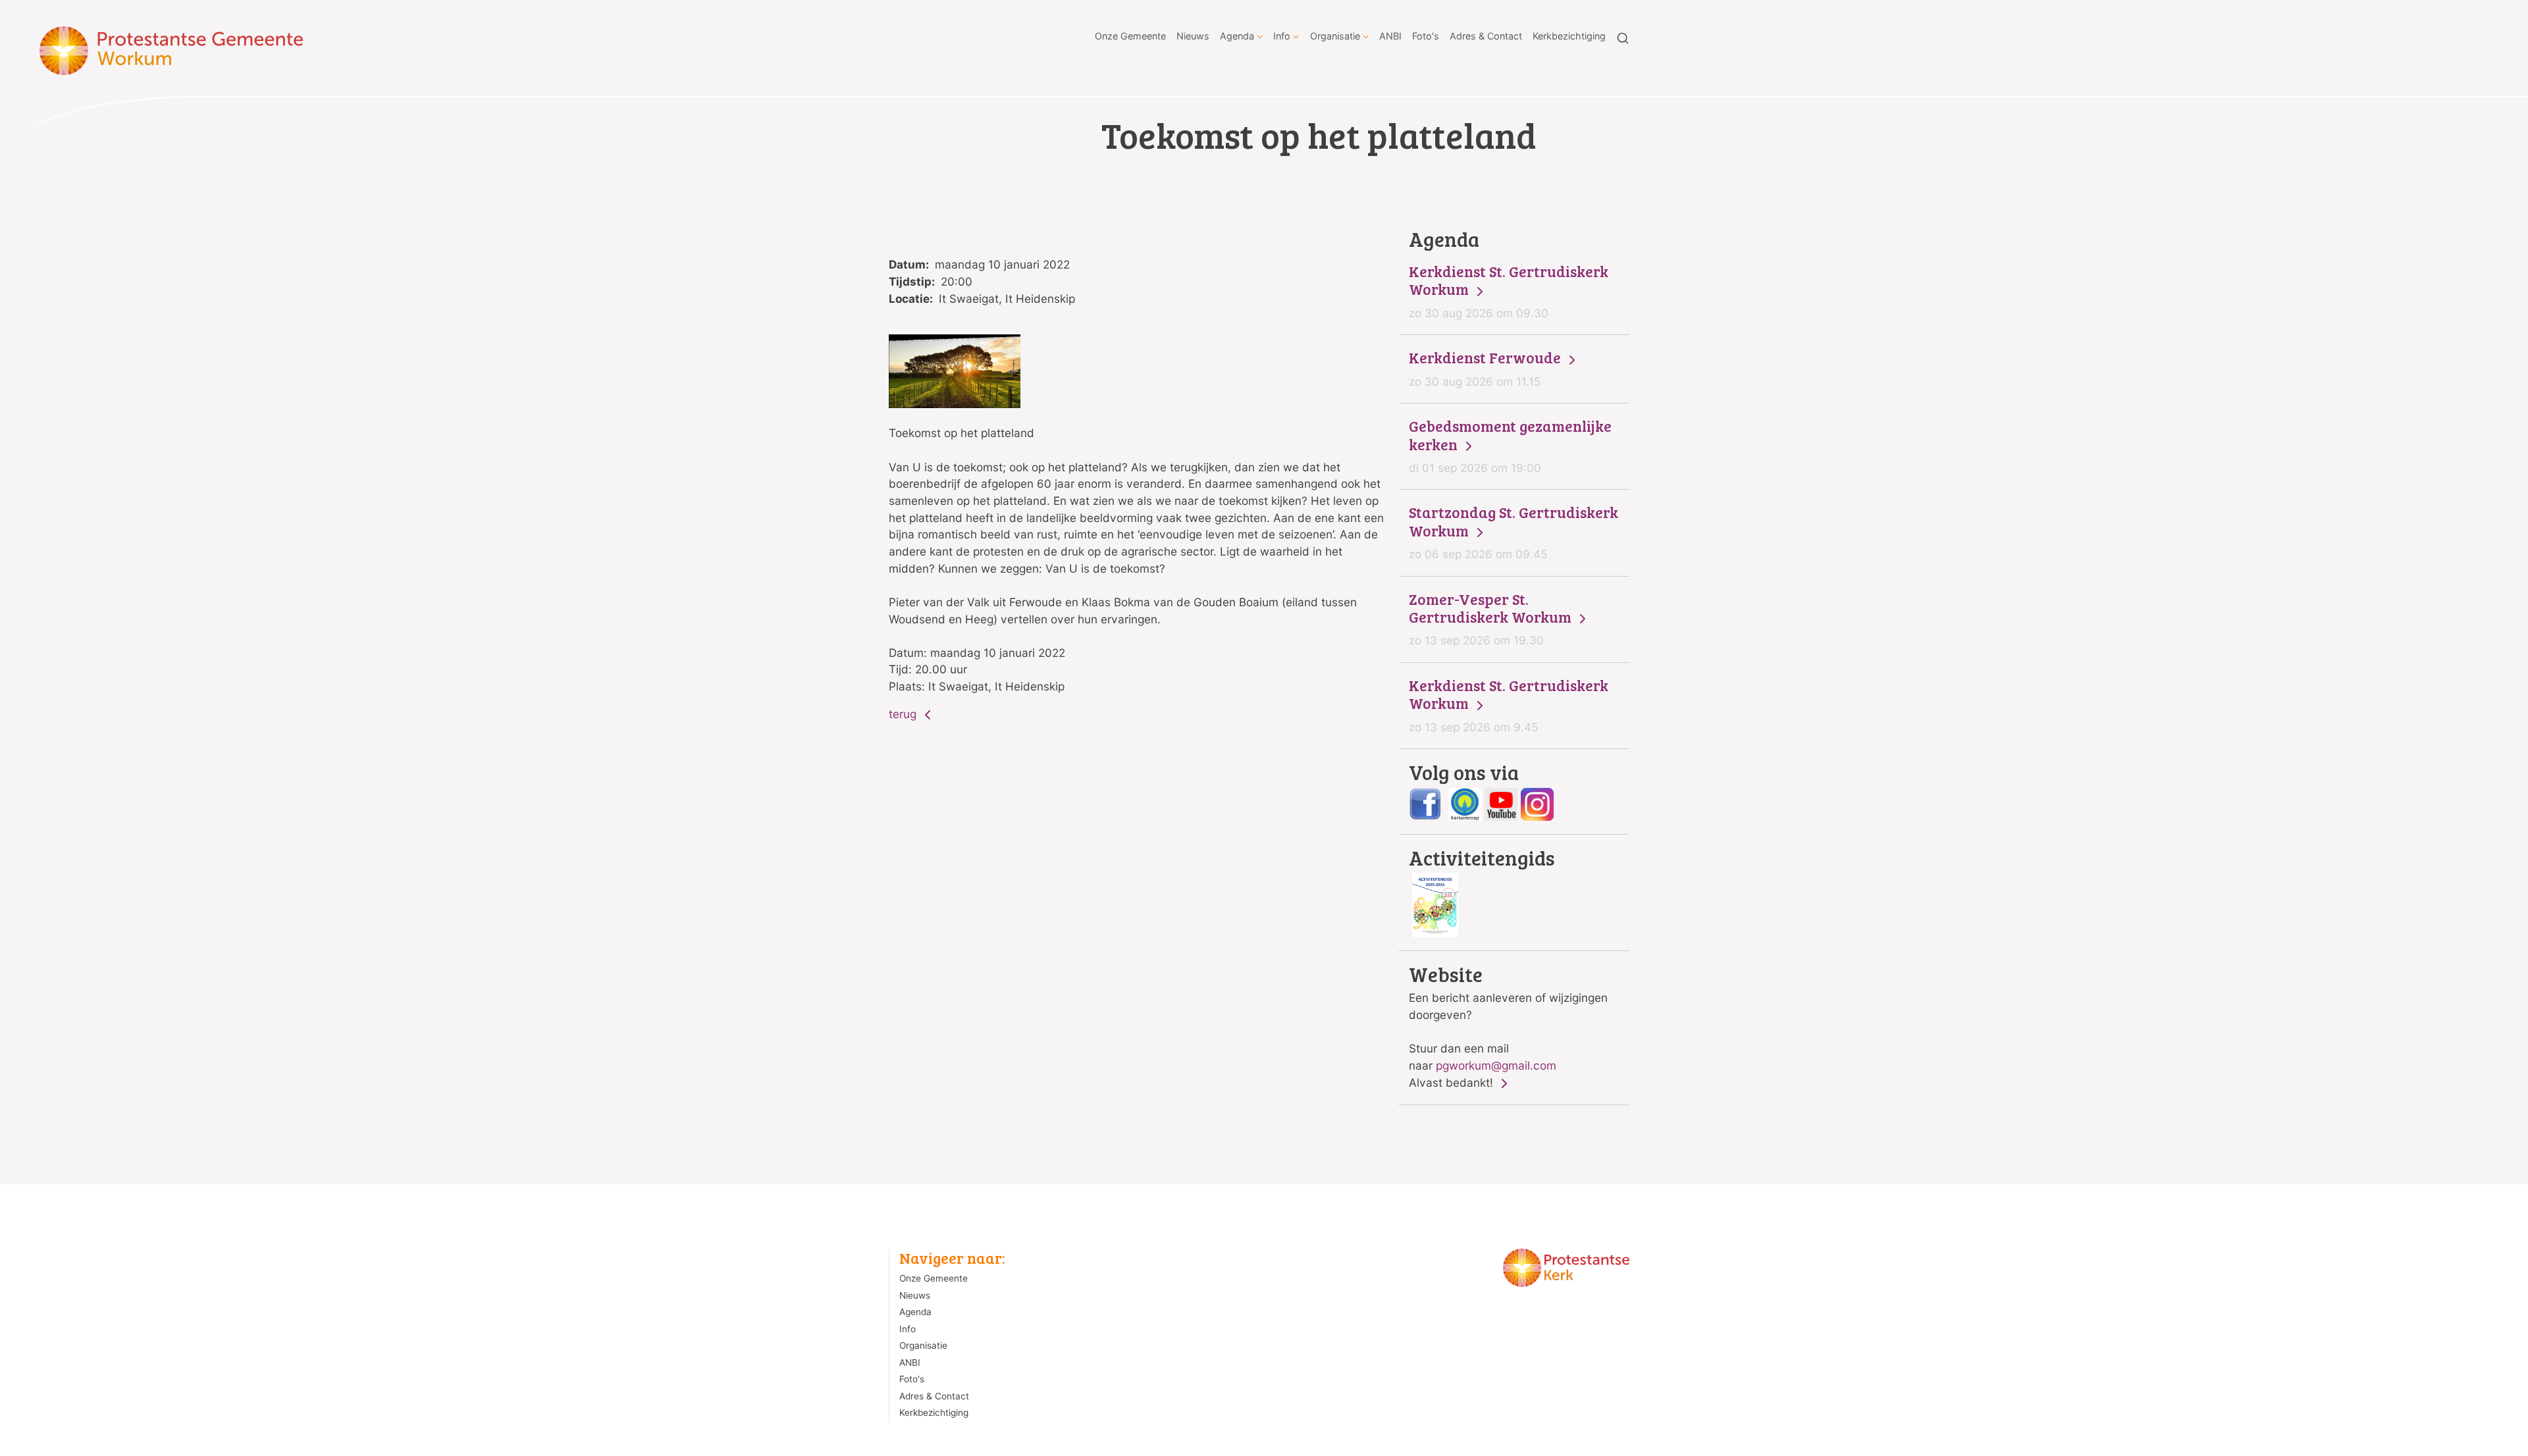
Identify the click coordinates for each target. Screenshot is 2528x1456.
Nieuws (1193, 36)
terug (904, 714)
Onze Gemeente (1130, 36)
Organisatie (1335, 36)
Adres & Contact (1486, 36)
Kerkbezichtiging (1569, 36)
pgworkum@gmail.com (1496, 1065)
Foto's (1426, 36)
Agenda (1237, 36)
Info (1282, 36)
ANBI (1390, 36)
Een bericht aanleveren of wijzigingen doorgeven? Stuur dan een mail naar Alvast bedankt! (1508, 1027)
